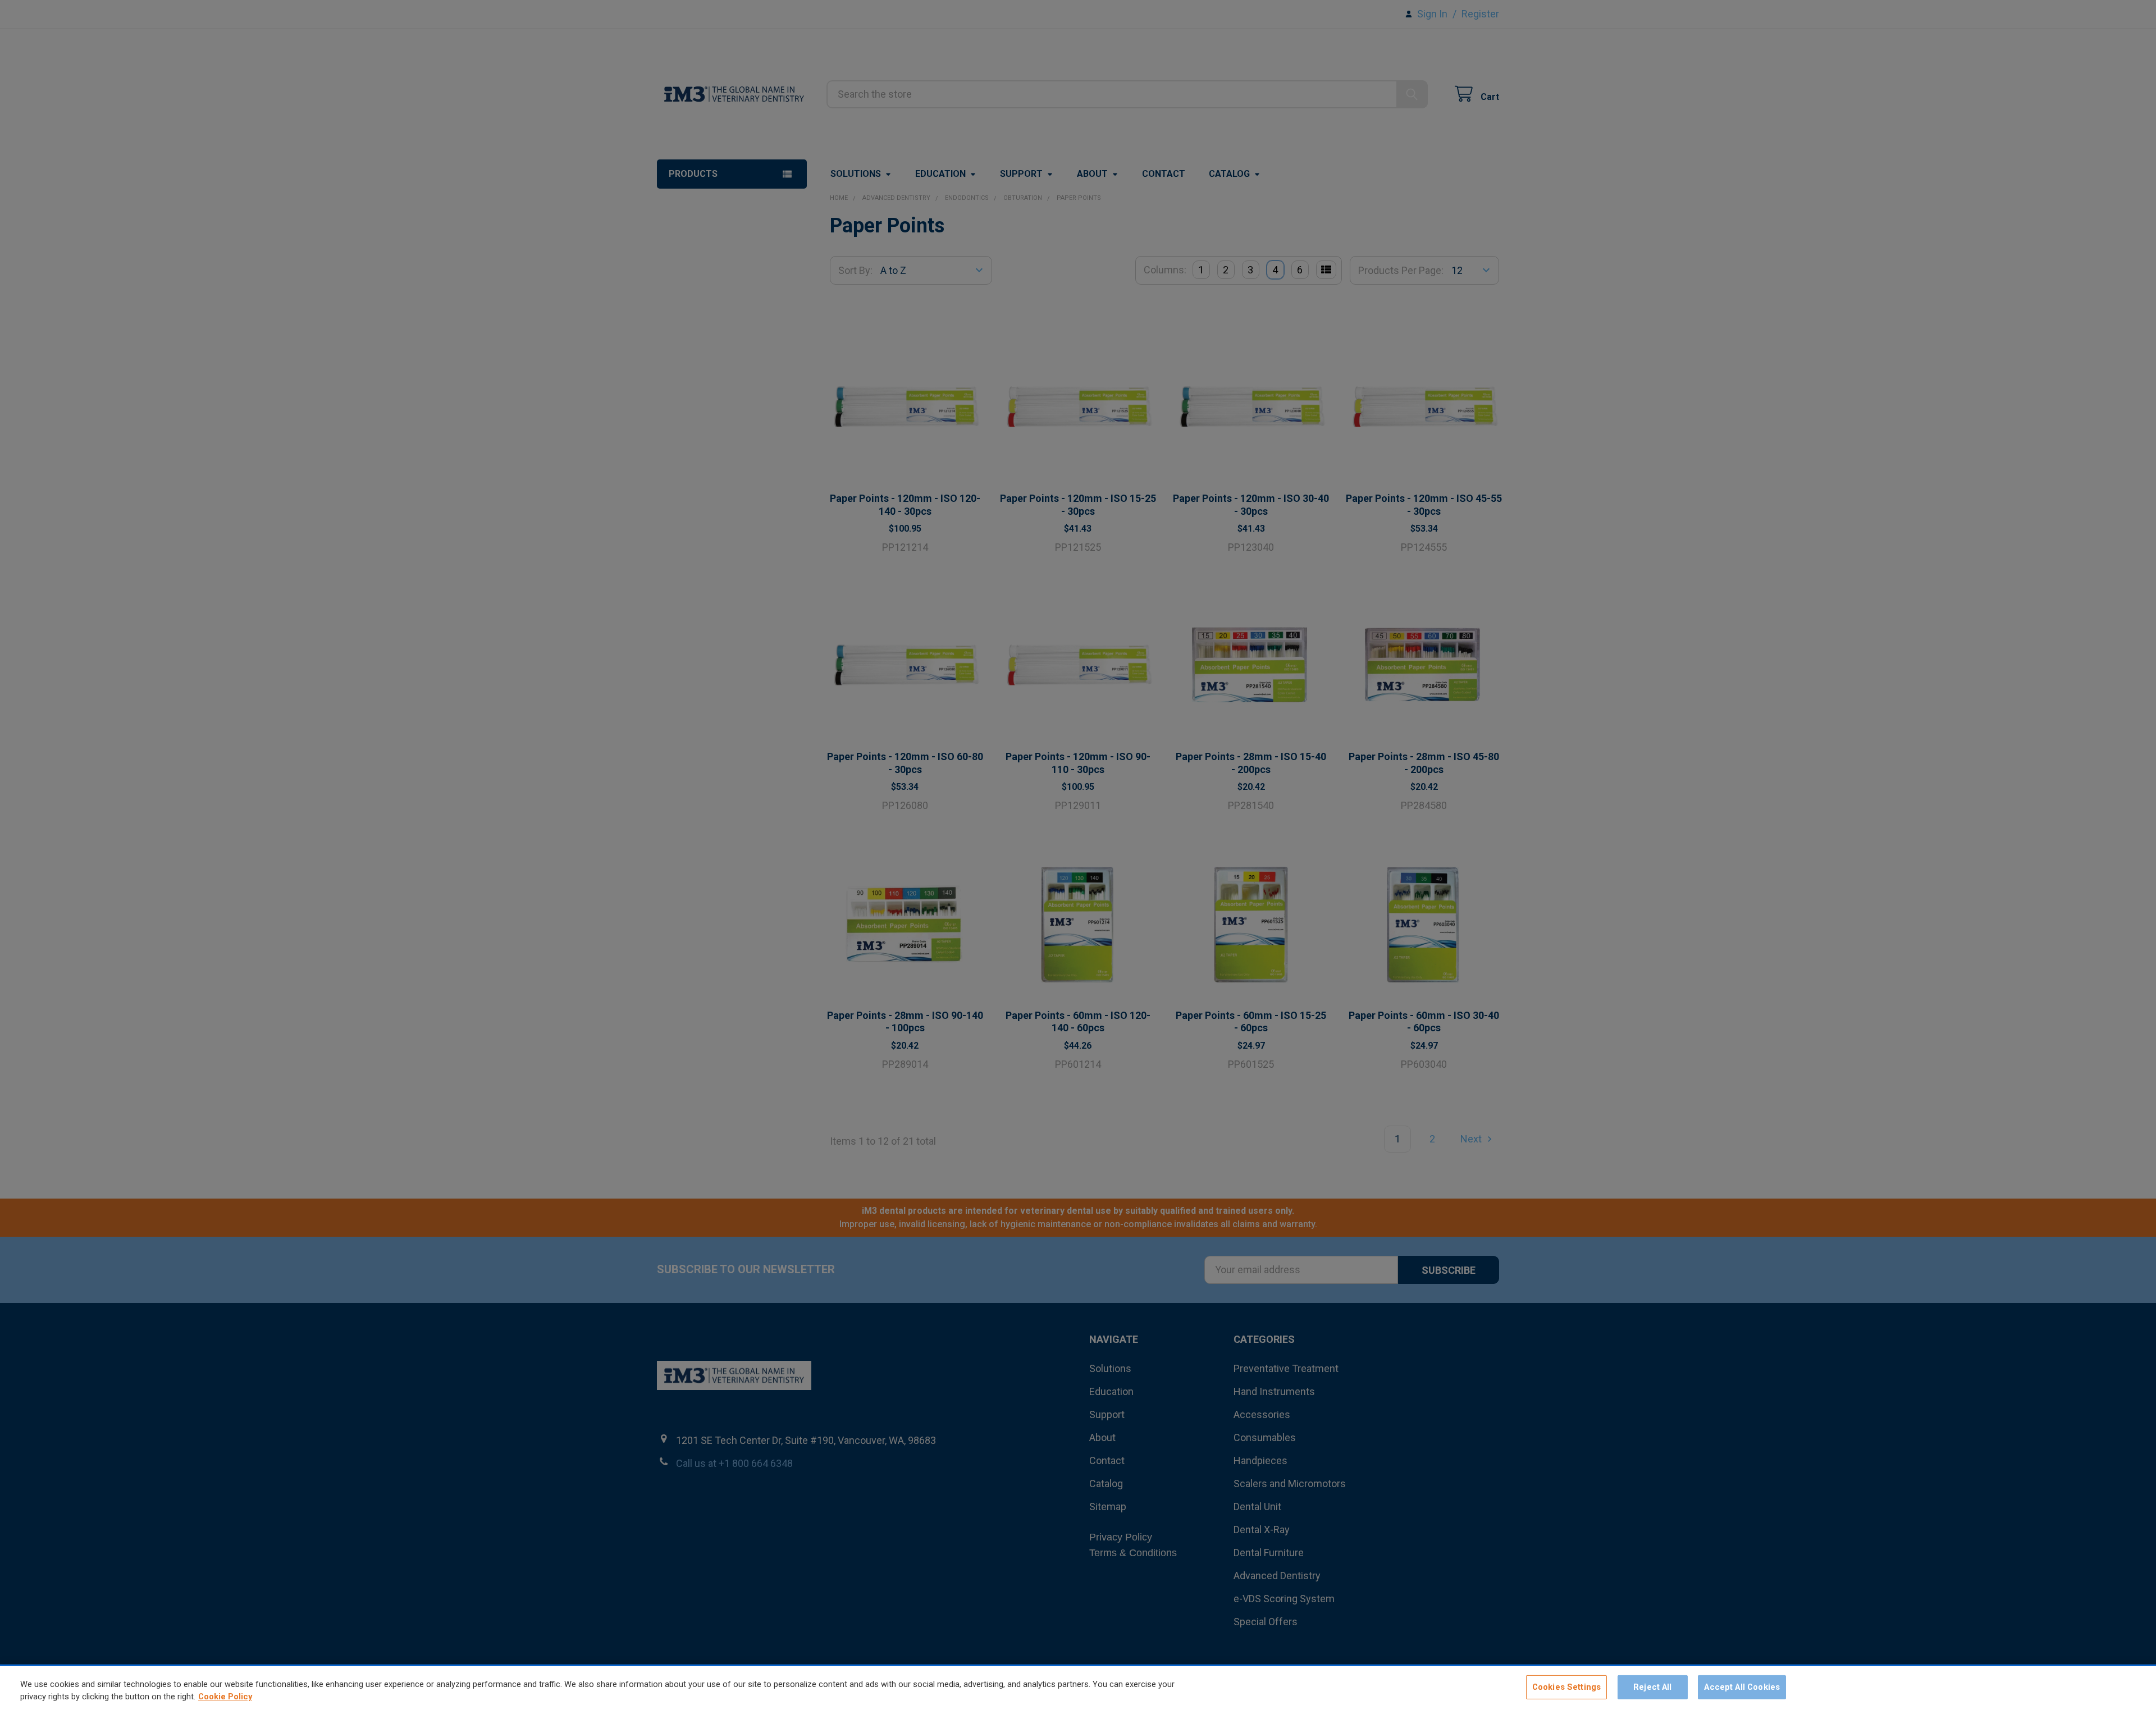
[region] (1078, 1688)
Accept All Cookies (1742, 1687)
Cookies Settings (1566, 1687)
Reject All (1652, 1687)
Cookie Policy (225, 1697)
